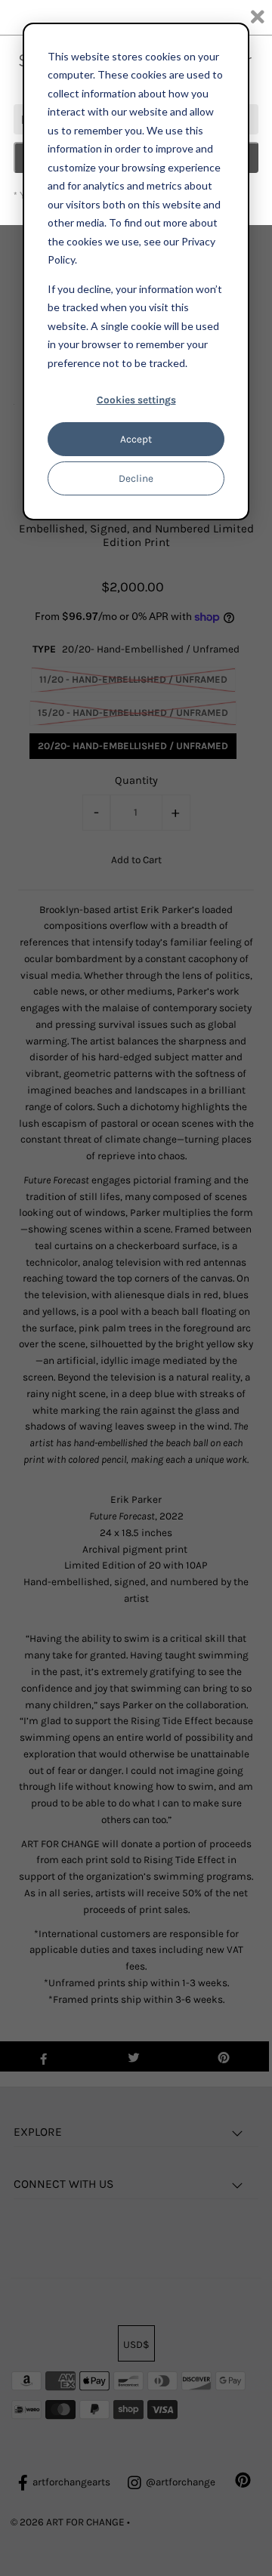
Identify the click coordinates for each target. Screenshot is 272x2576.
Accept (136, 439)
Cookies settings (136, 400)
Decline (136, 478)
